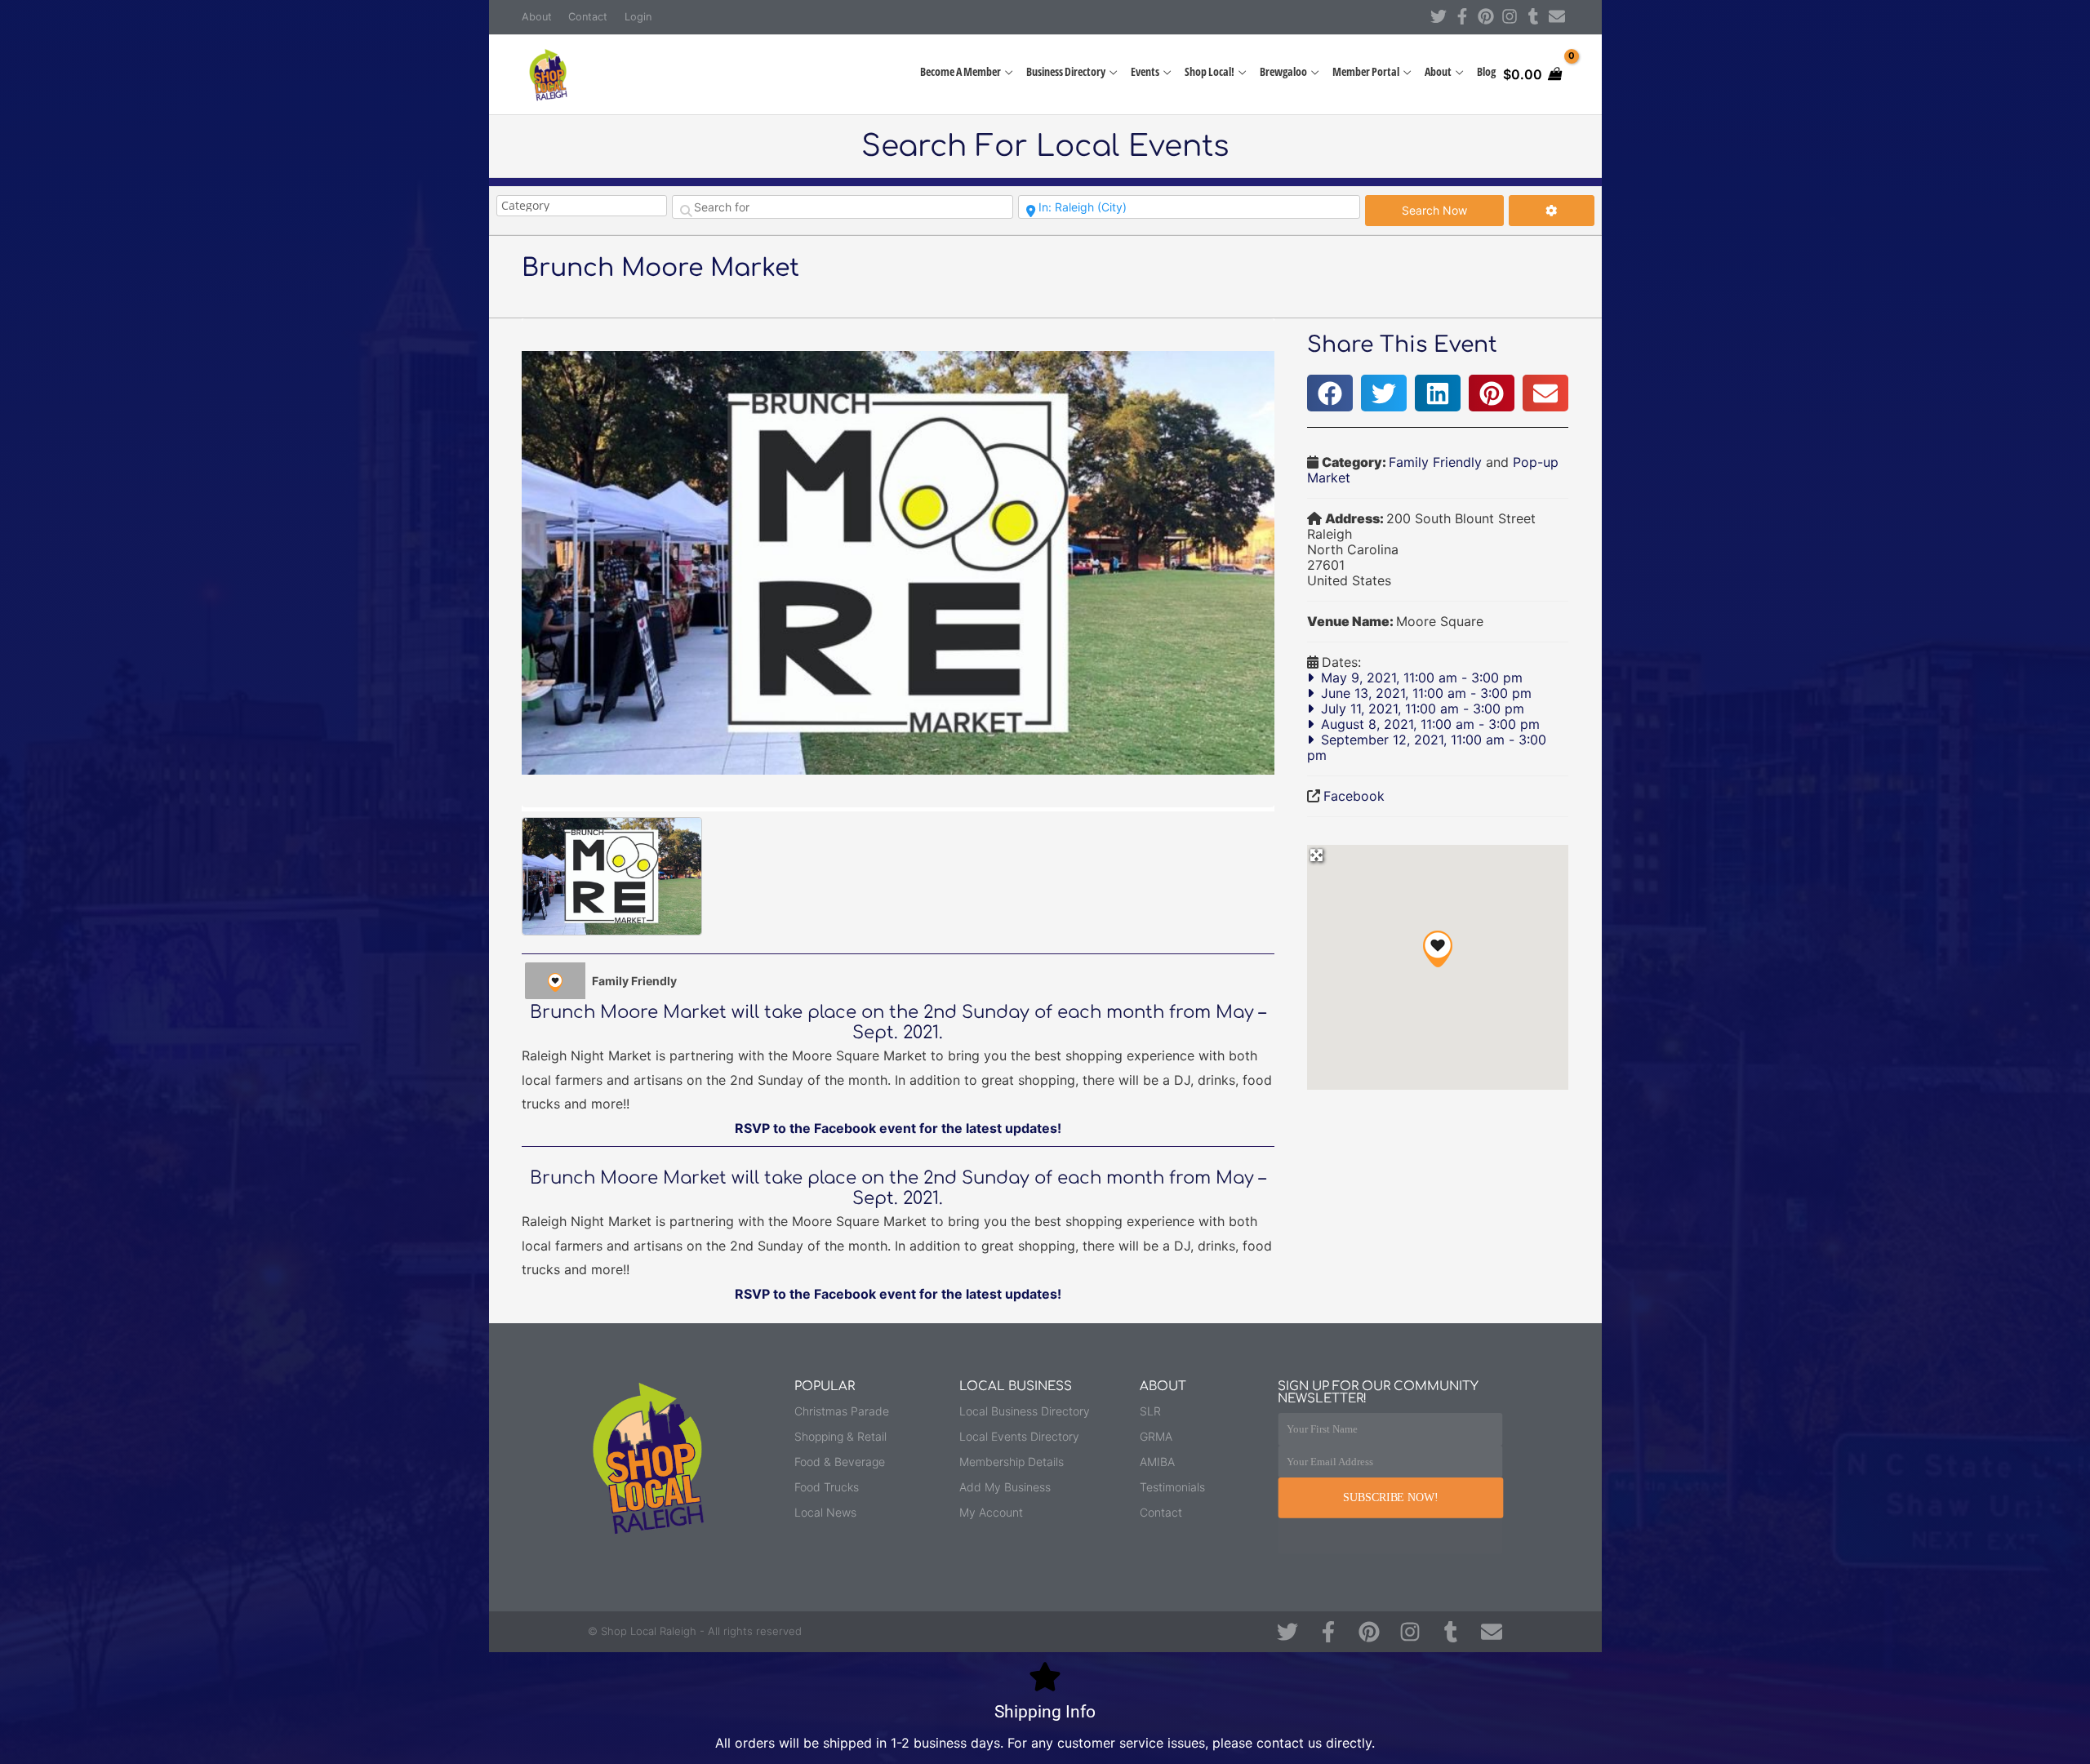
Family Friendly (634, 981)
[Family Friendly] (555, 981)
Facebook (1354, 796)
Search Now (1453, 210)
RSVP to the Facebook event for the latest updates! (898, 1128)
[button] (1330, 393)
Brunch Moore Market (660, 268)
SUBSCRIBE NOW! (1390, 1497)
